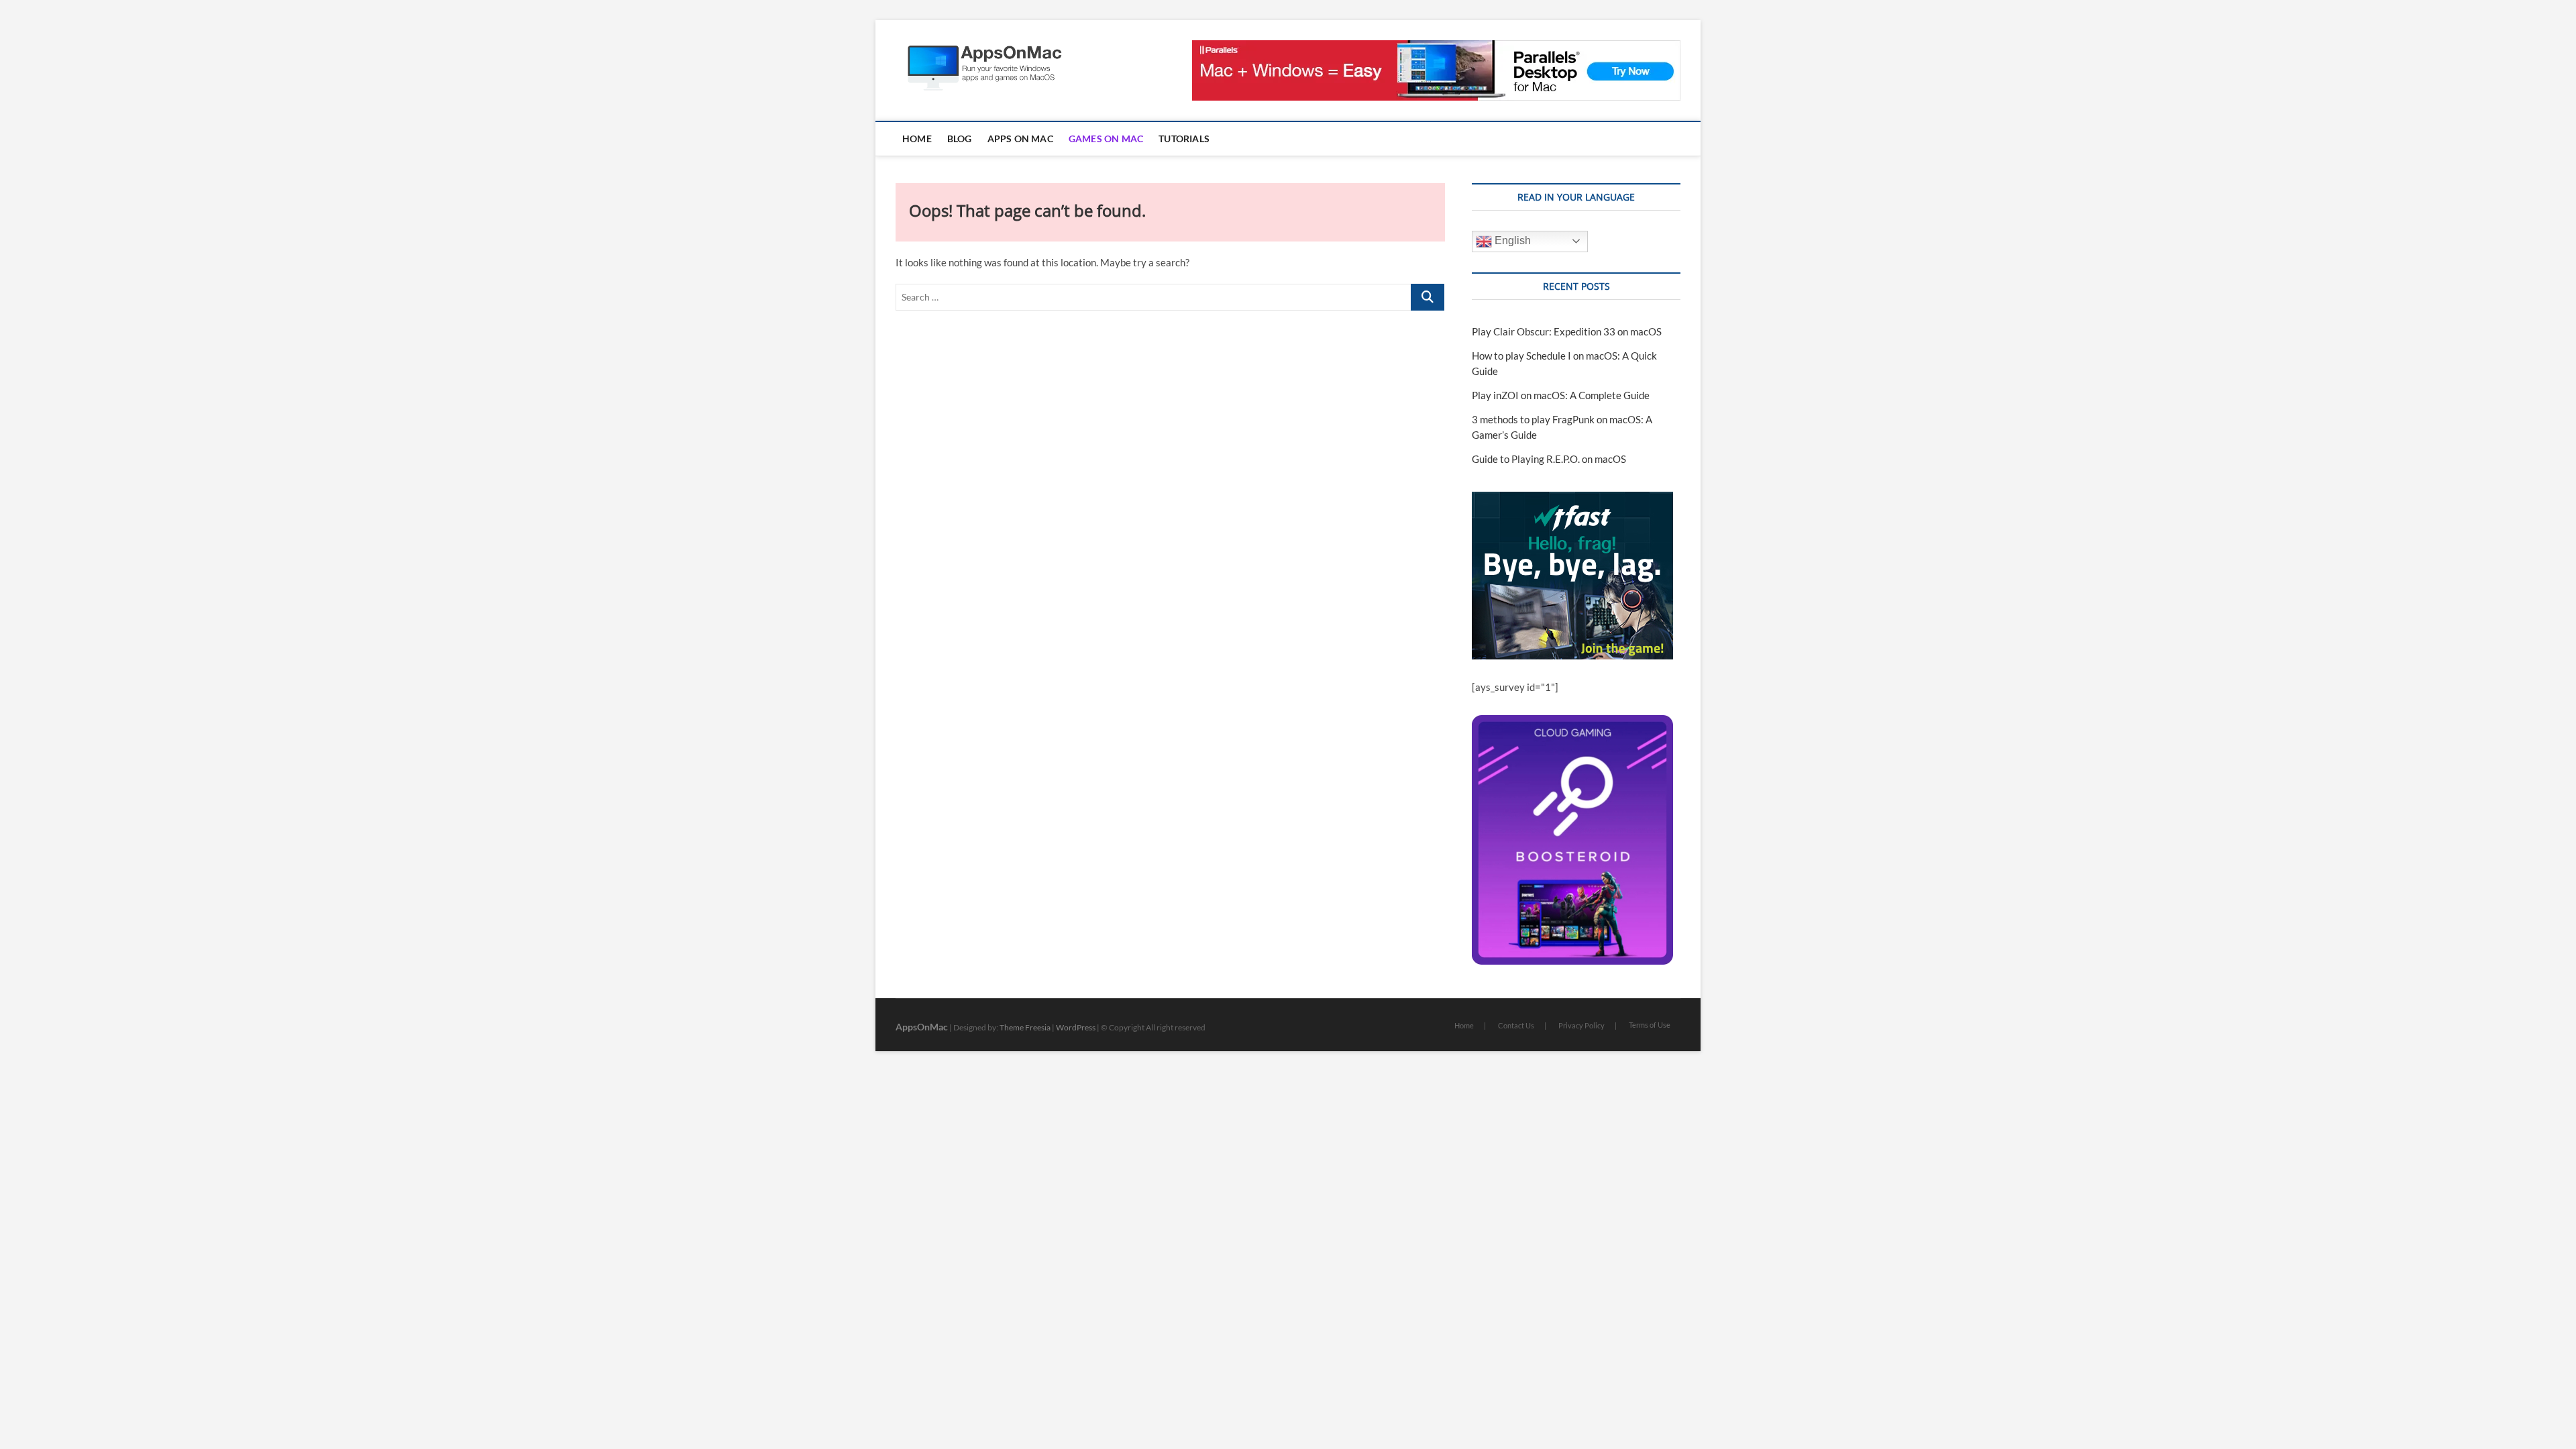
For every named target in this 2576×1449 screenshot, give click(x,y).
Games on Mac (1106, 139)
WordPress (1076, 1027)
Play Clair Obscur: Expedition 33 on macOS (1567, 331)
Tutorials (1184, 139)
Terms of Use (1650, 1025)
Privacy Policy (1581, 1025)
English (1511, 240)
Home (917, 139)
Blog (960, 139)
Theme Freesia (1025, 1027)
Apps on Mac (1020, 139)
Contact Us (1516, 1025)
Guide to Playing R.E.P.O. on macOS (1549, 459)
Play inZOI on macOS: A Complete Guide (1561, 395)
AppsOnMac (922, 1027)
